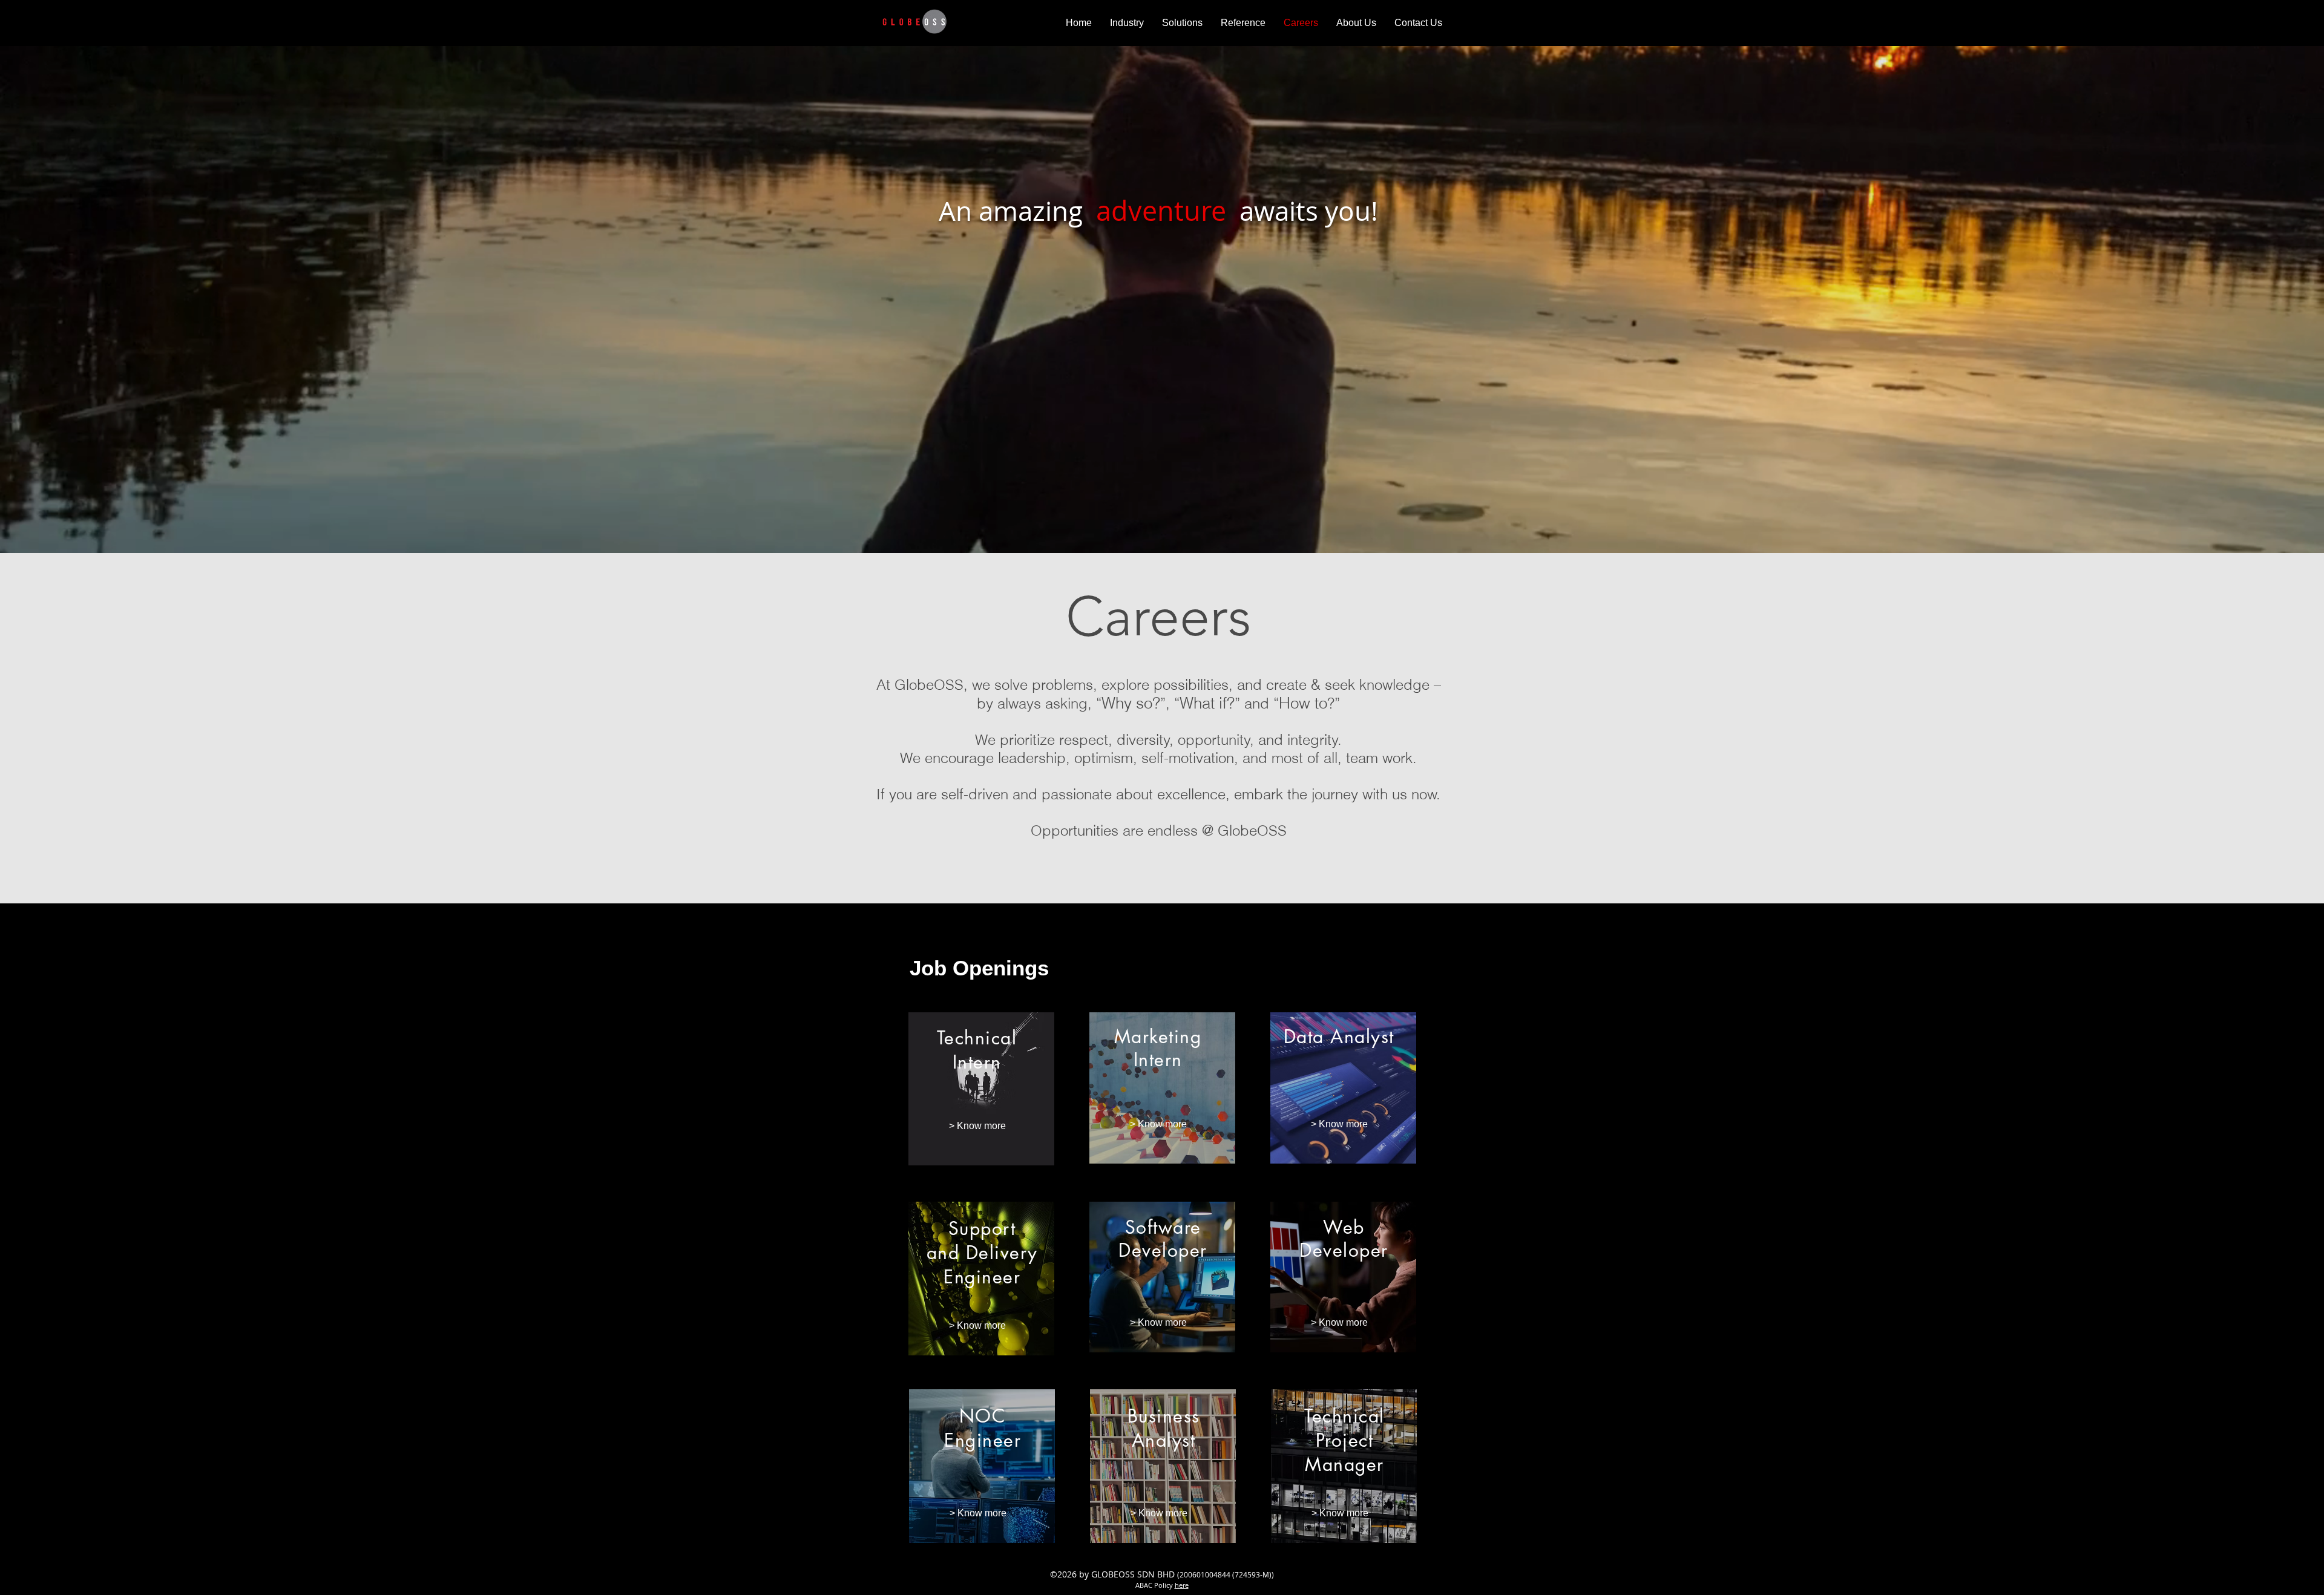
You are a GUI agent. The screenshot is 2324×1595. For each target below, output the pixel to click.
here (1182, 1585)
